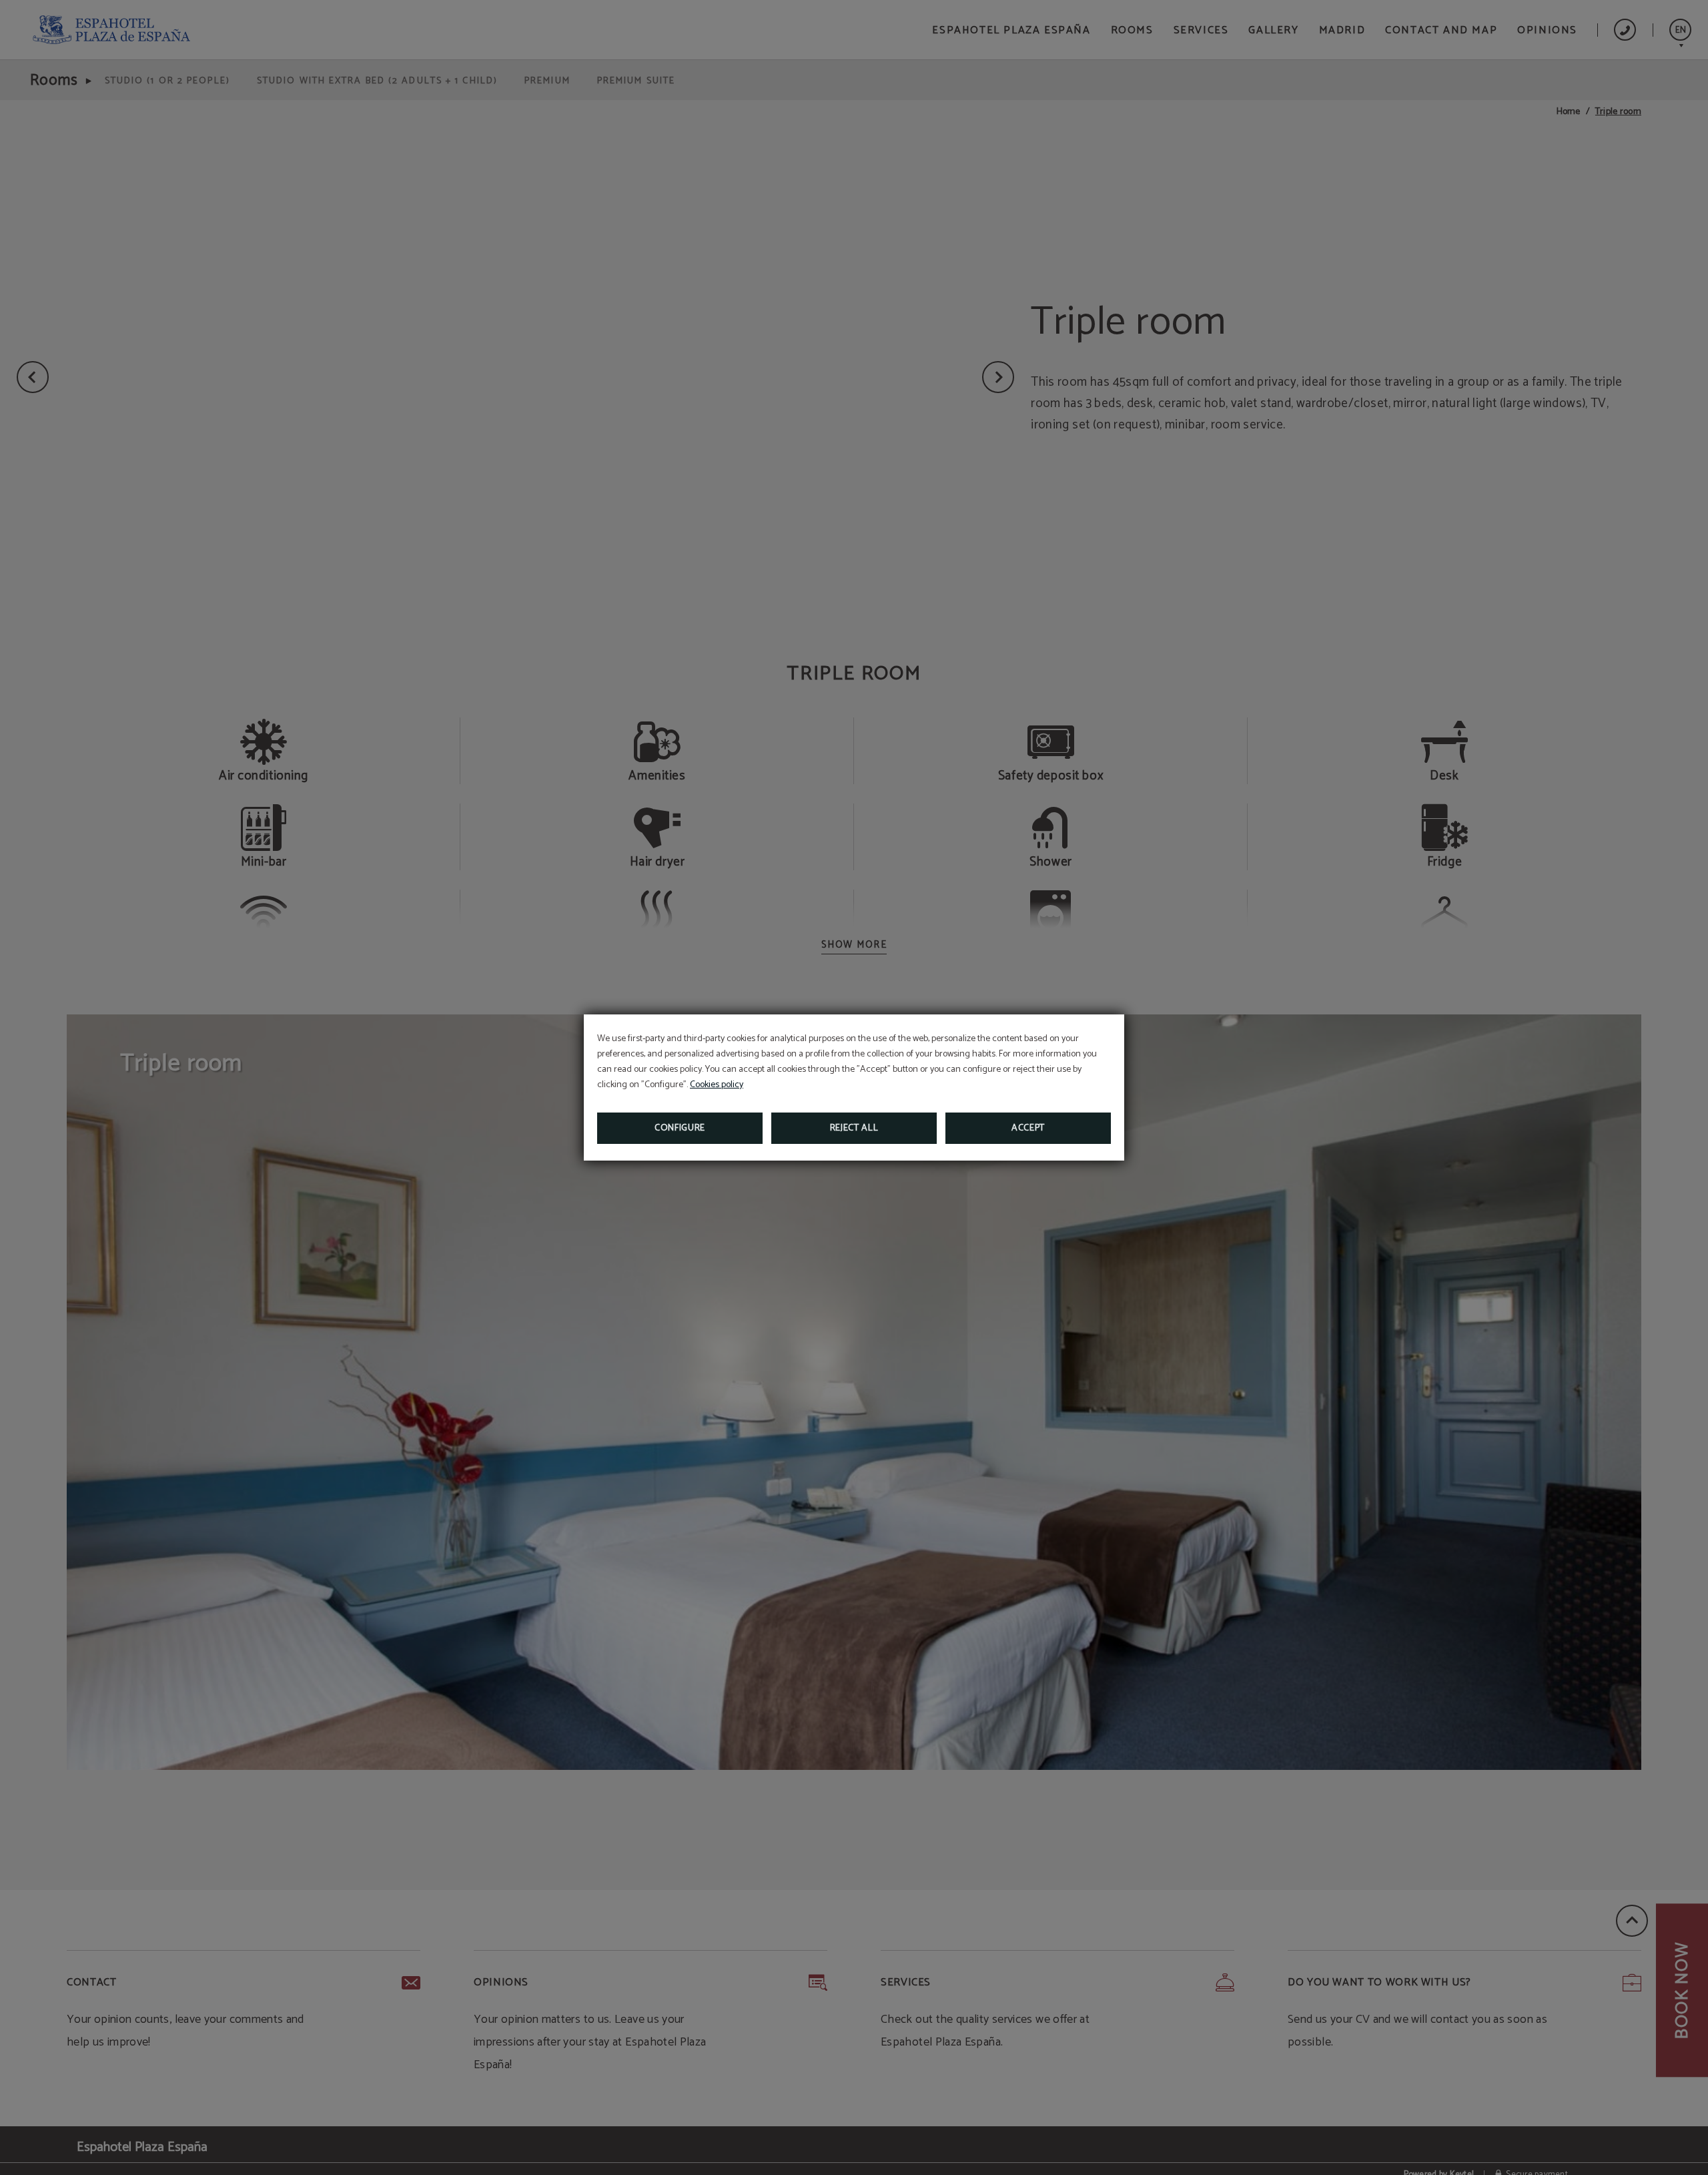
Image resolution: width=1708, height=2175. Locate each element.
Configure (680, 1128)
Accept (1028, 1128)
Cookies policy (717, 1085)
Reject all (854, 1128)
